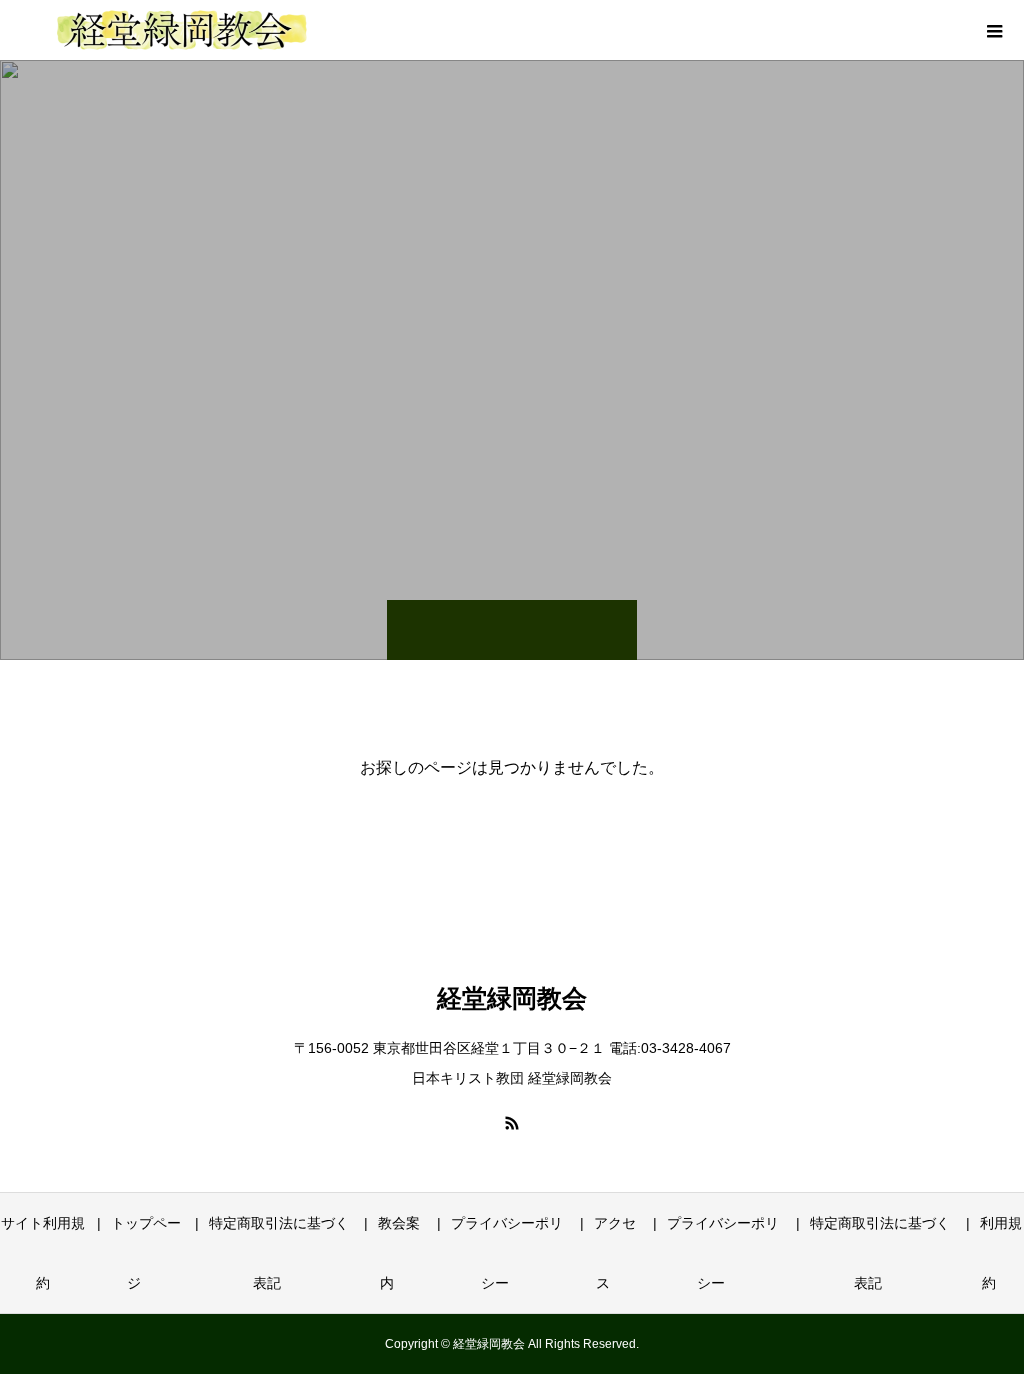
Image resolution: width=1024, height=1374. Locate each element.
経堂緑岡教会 (512, 998)
